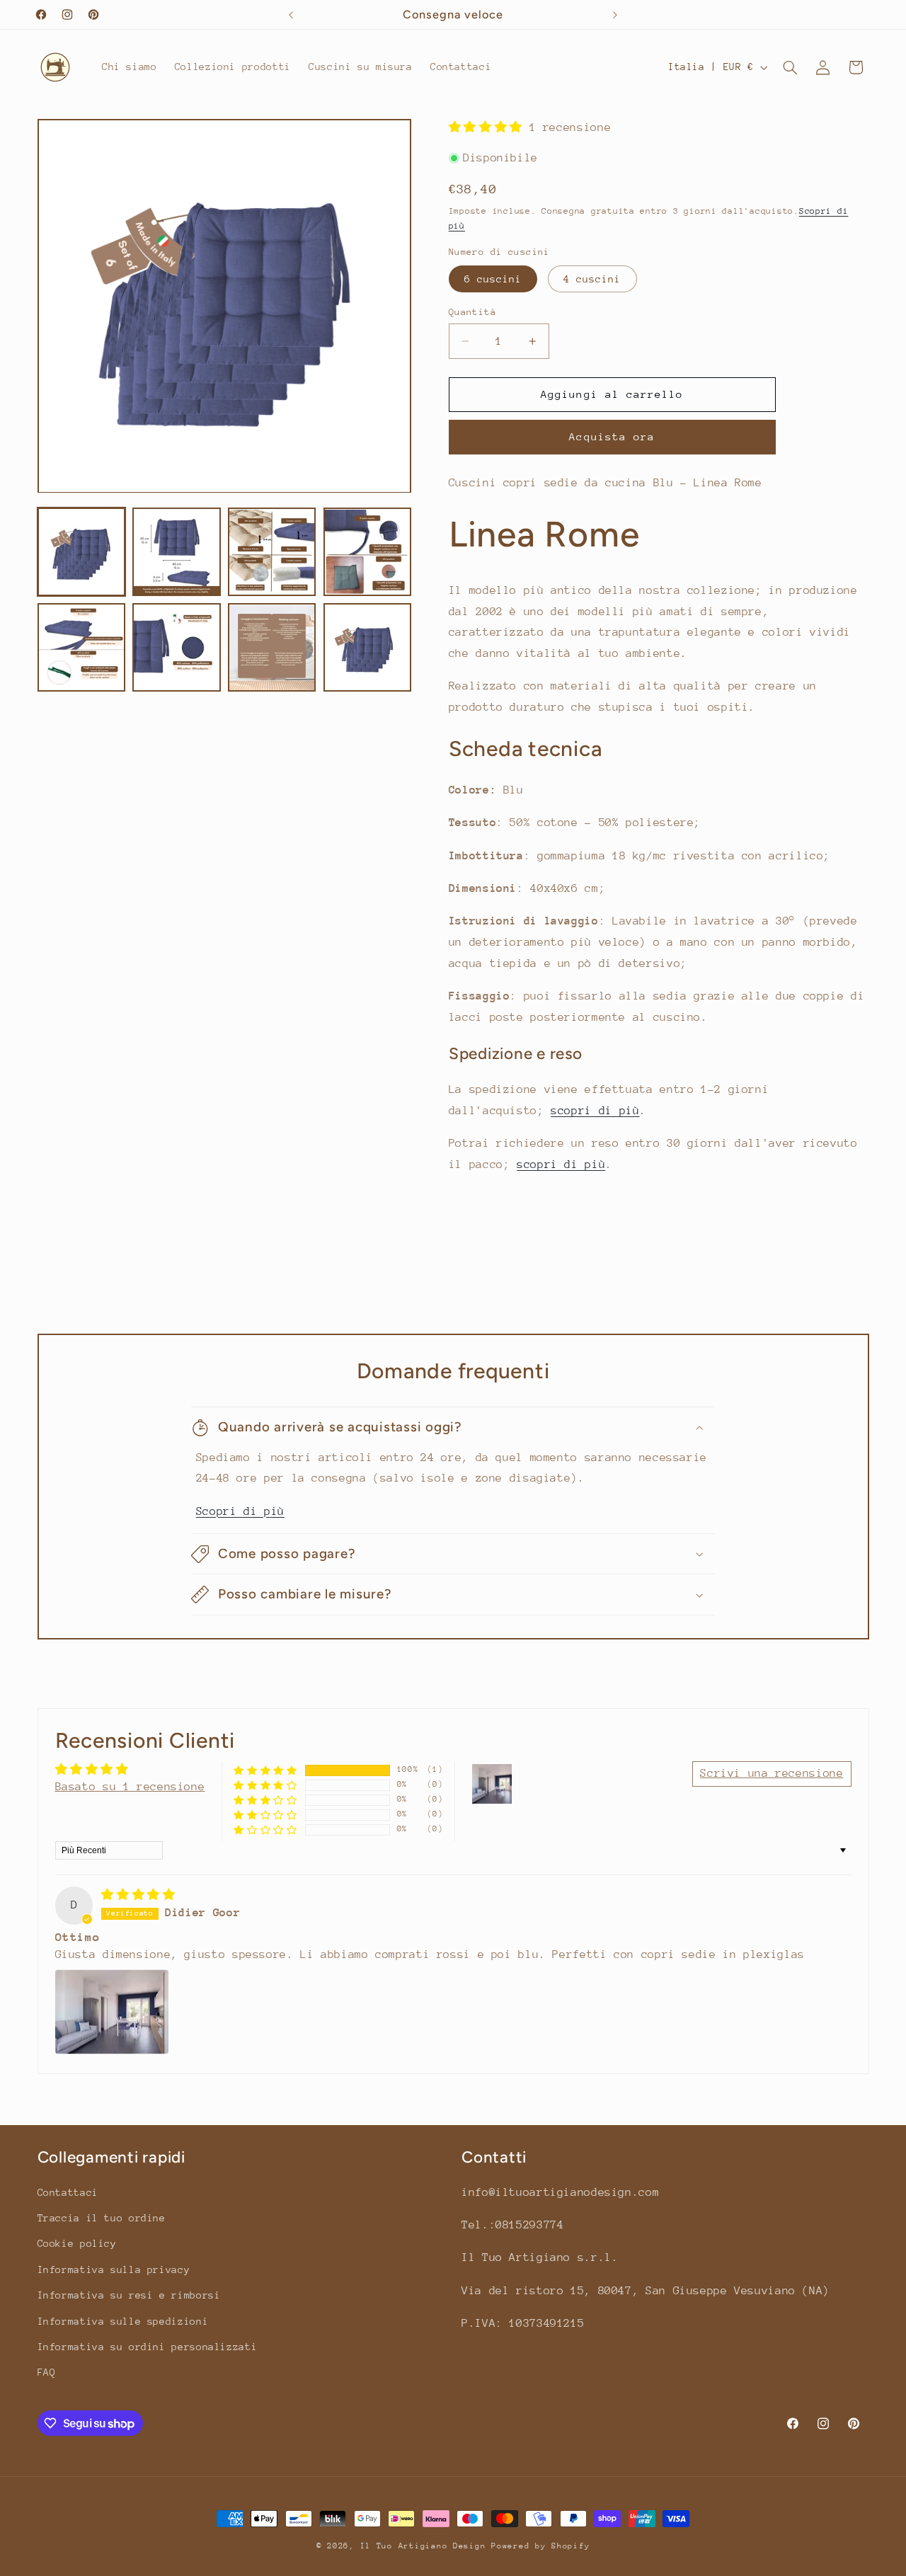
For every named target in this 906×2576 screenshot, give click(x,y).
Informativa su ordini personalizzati (148, 2347)
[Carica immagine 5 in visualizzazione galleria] (81, 648)
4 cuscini (592, 279)
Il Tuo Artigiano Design (423, 2546)
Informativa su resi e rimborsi (129, 2296)
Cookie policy (77, 2244)
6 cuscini (493, 279)
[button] (790, 67)
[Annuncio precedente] (291, 15)
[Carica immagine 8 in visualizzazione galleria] (367, 648)
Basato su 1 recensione (130, 1787)
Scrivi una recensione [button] (772, 1773)
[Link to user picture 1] (112, 2012)
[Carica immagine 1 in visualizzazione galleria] (81, 552)
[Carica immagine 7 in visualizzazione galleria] (272, 648)
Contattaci (68, 2192)
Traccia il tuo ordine (102, 2218)
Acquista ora (612, 436)
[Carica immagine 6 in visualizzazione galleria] (176, 648)
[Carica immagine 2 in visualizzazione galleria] (176, 552)
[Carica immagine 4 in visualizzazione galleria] (367, 552)
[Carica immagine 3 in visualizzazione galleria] (272, 552)
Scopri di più (240, 1511)
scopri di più (595, 1111)
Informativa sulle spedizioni (123, 2321)
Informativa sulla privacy (114, 2269)
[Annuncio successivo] (615, 15)
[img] (138, 1895)
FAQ (47, 2373)
